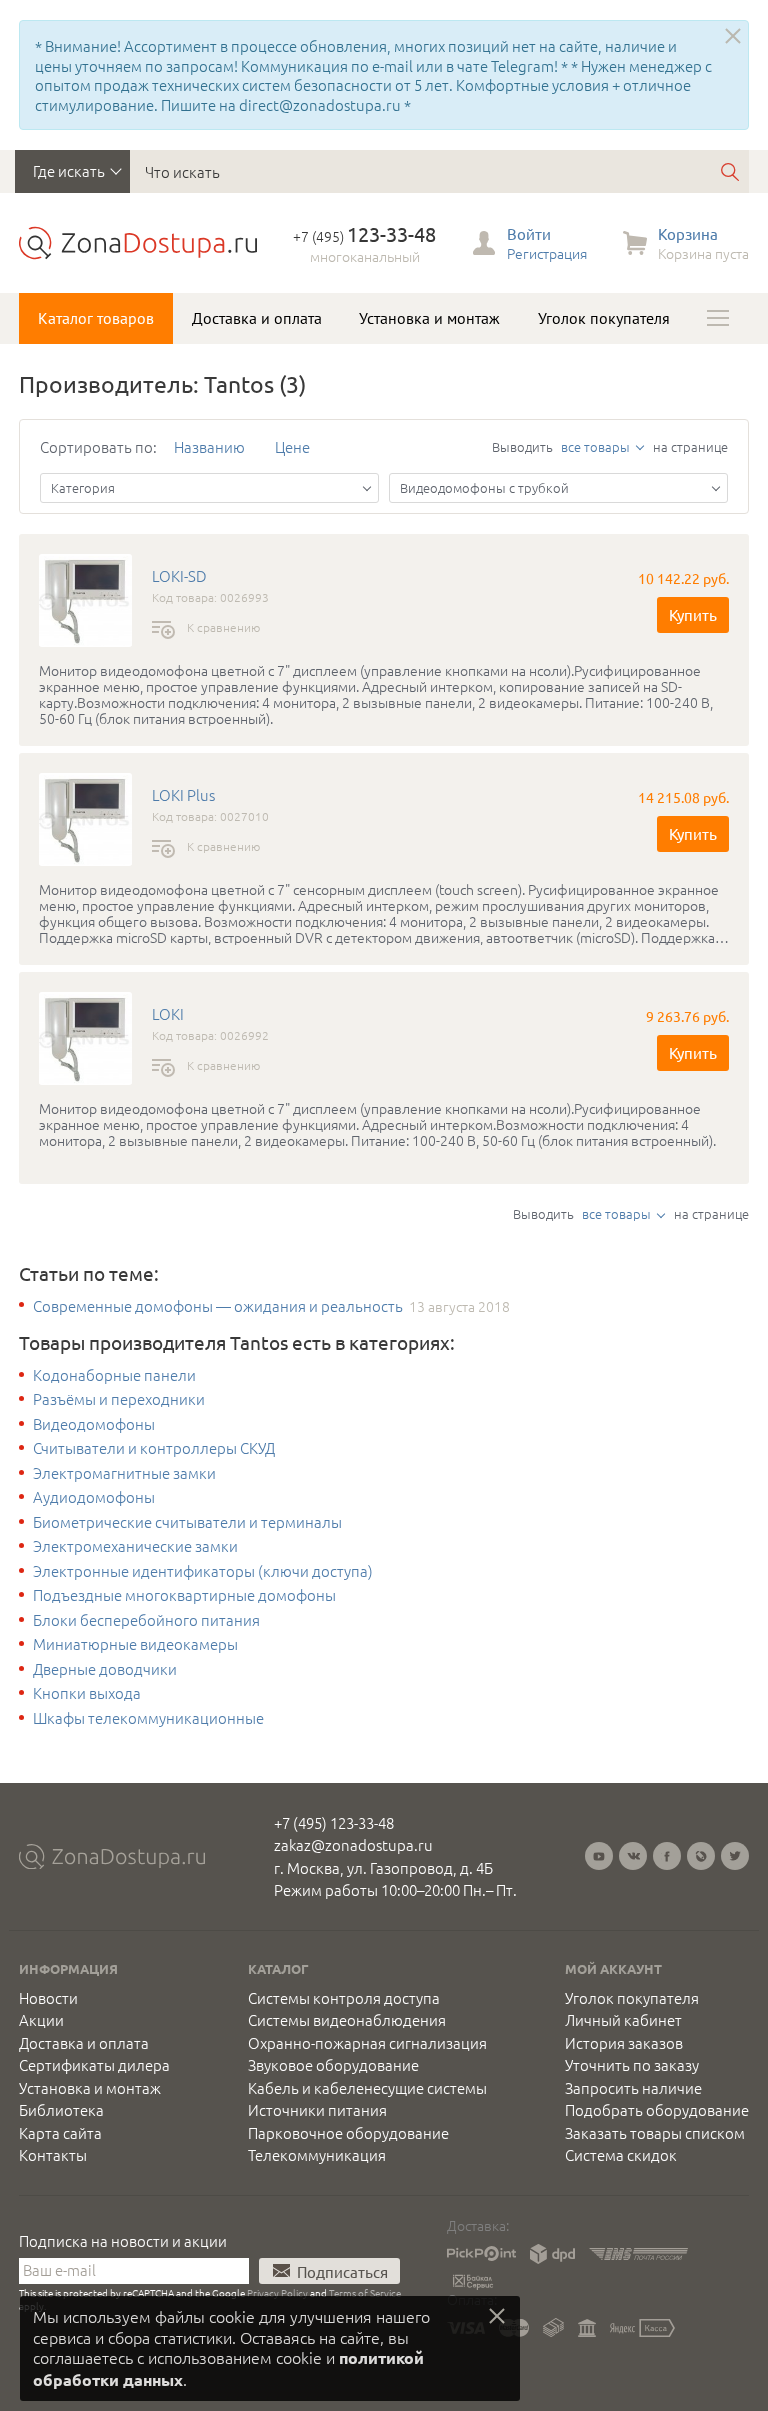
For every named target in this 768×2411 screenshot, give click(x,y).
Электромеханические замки (135, 1546)
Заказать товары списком (655, 2133)
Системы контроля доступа (344, 1998)
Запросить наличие (633, 2088)
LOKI (168, 1014)
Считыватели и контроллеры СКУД (154, 1448)
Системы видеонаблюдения (347, 2020)
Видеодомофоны (94, 1424)
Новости (48, 1998)
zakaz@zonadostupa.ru (353, 1844)
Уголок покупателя (604, 318)
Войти (529, 233)
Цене (292, 446)
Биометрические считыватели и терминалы (187, 1522)
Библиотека (61, 2110)
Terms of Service (365, 2292)
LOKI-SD (179, 576)
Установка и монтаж (429, 318)
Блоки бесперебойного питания (146, 1620)
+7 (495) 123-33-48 (334, 1822)
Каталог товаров (96, 318)
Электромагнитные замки (124, 1473)
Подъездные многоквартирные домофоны (184, 1595)
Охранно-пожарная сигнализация (367, 2043)
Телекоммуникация (317, 2155)
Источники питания (317, 2110)
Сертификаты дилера (94, 2065)
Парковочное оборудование (348, 2133)
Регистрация (547, 253)
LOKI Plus (183, 795)
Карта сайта (60, 2133)
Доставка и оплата (257, 318)
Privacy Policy (277, 2292)
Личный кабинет (623, 2020)
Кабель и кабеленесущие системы (367, 2088)
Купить (693, 614)
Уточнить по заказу (632, 2065)
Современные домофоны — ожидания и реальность (218, 1306)
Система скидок (621, 2155)
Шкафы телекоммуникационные (148, 1718)
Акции (41, 2020)
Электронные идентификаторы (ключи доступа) (203, 1571)
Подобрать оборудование (657, 2110)
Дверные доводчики (105, 1669)
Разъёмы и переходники (119, 1399)
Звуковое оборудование (333, 2065)
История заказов (624, 2043)
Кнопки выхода (87, 1693)
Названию (209, 446)
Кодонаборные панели (114, 1375)
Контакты (53, 2155)
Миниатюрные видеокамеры (135, 1644)
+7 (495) (364, 236)
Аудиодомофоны (94, 1497)
